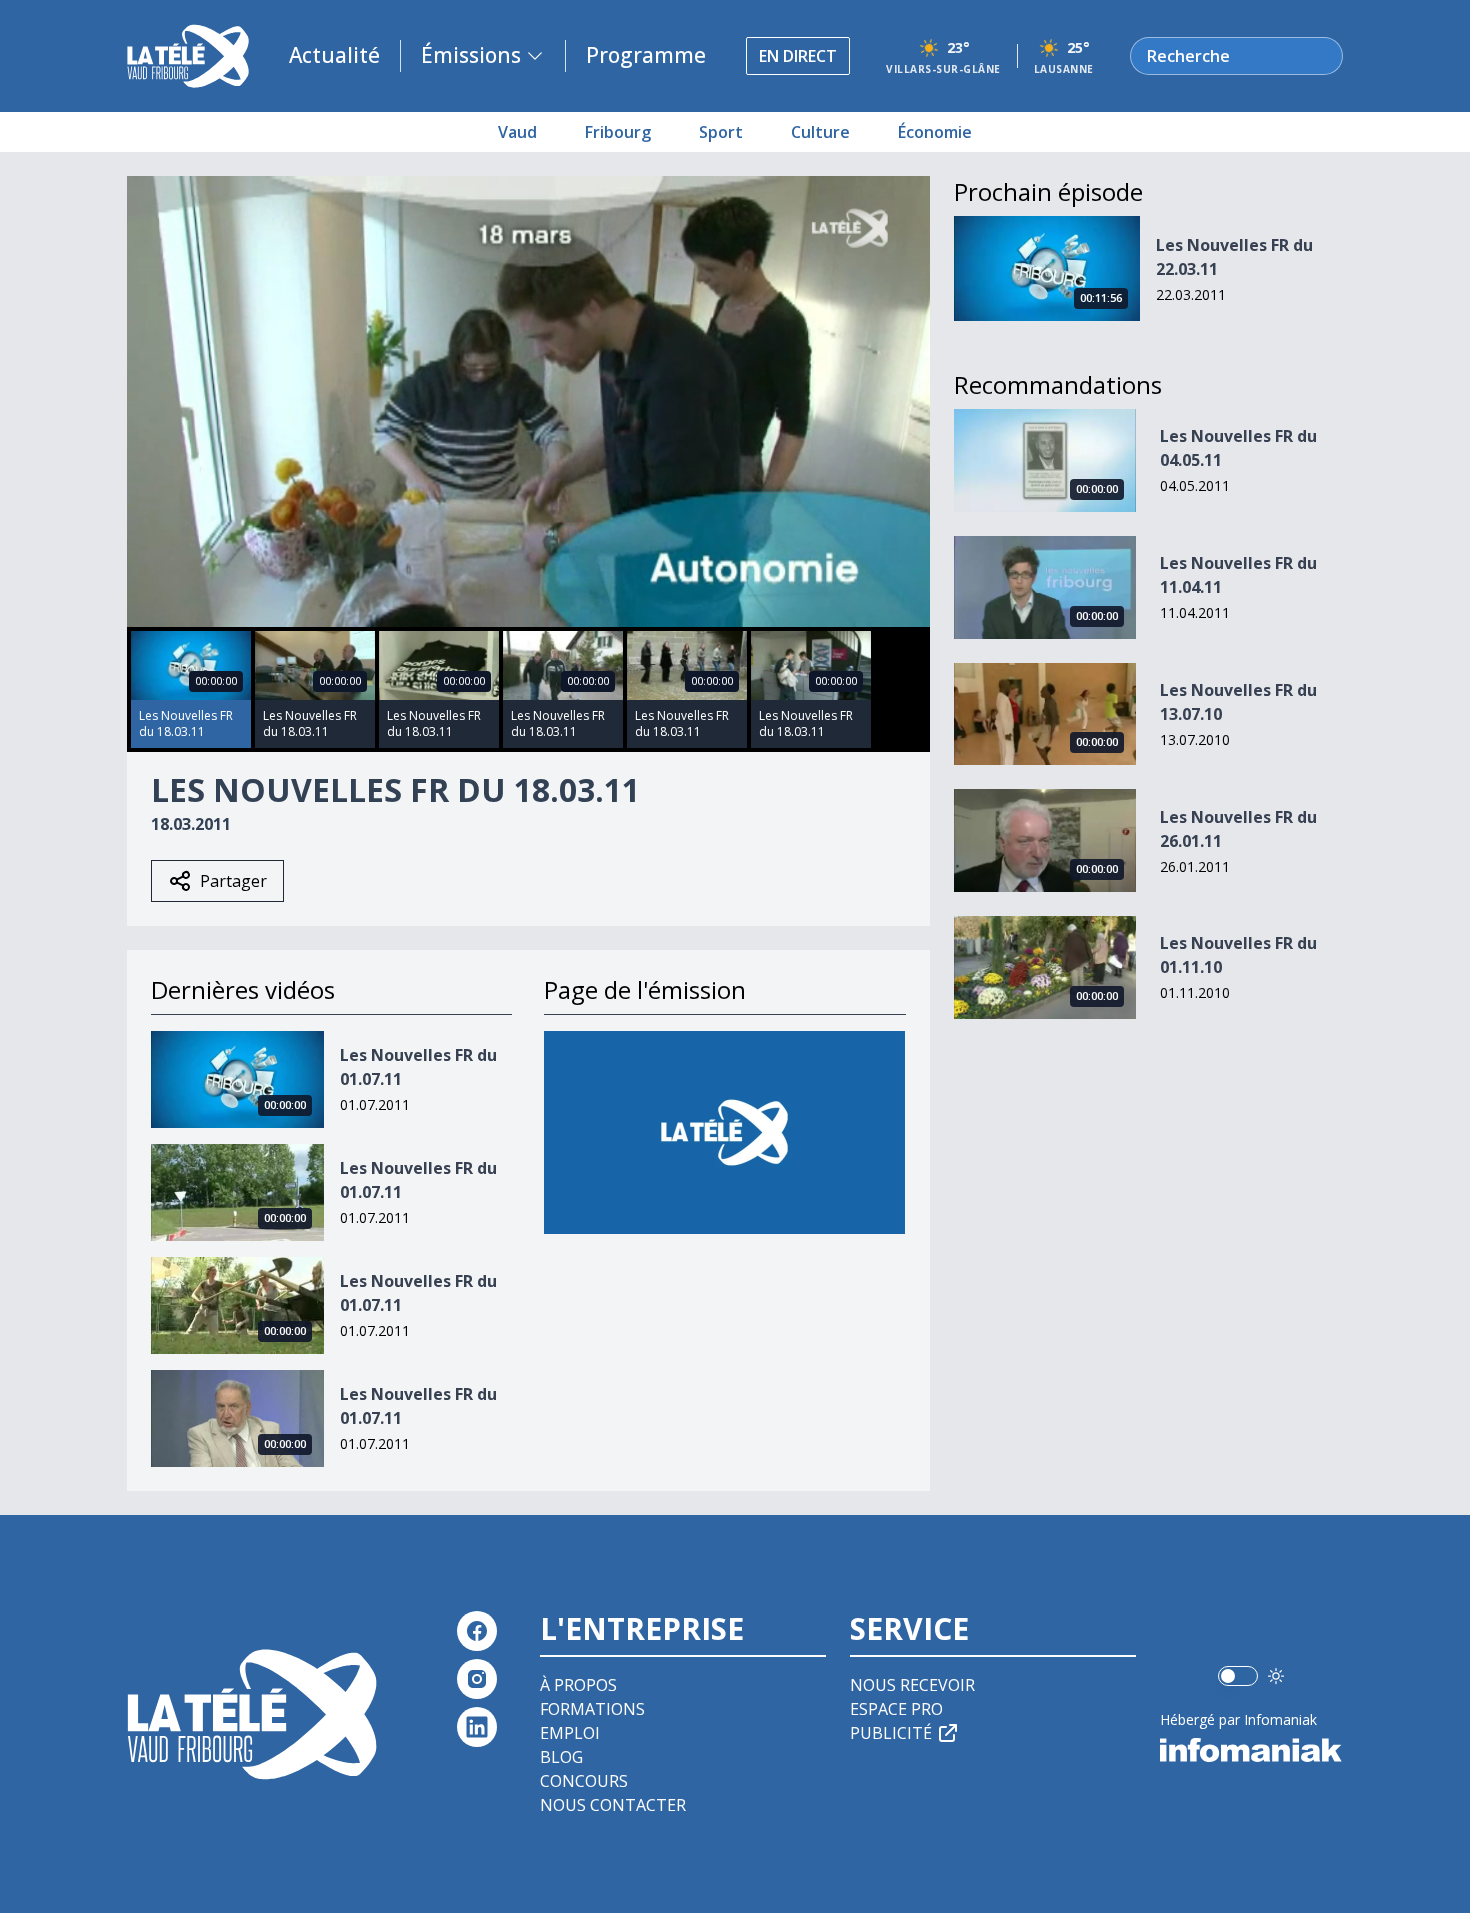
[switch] (1238, 1676)
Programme (646, 55)
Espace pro (896, 1709)
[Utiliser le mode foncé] (1276, 1676)
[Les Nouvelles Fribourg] (724, 1132)
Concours (584, 1781)
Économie (935, 132)
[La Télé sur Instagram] (477, 1679)
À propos (578, 1685)
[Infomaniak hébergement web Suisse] (1251, 1750)
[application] (528, 401)
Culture (820, 132)
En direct (798, 56)
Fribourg (618, 132)
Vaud (517, 132)
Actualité (334, 55)
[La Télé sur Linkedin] (477, 1727)
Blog (561, 1757)
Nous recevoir (912, 1685)
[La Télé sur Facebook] (477, 1631)
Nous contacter (613, 1805)
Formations (592, 1709)
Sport (721, 132)
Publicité (891, 1733)
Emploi (570, 1733)
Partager (233, 881)
